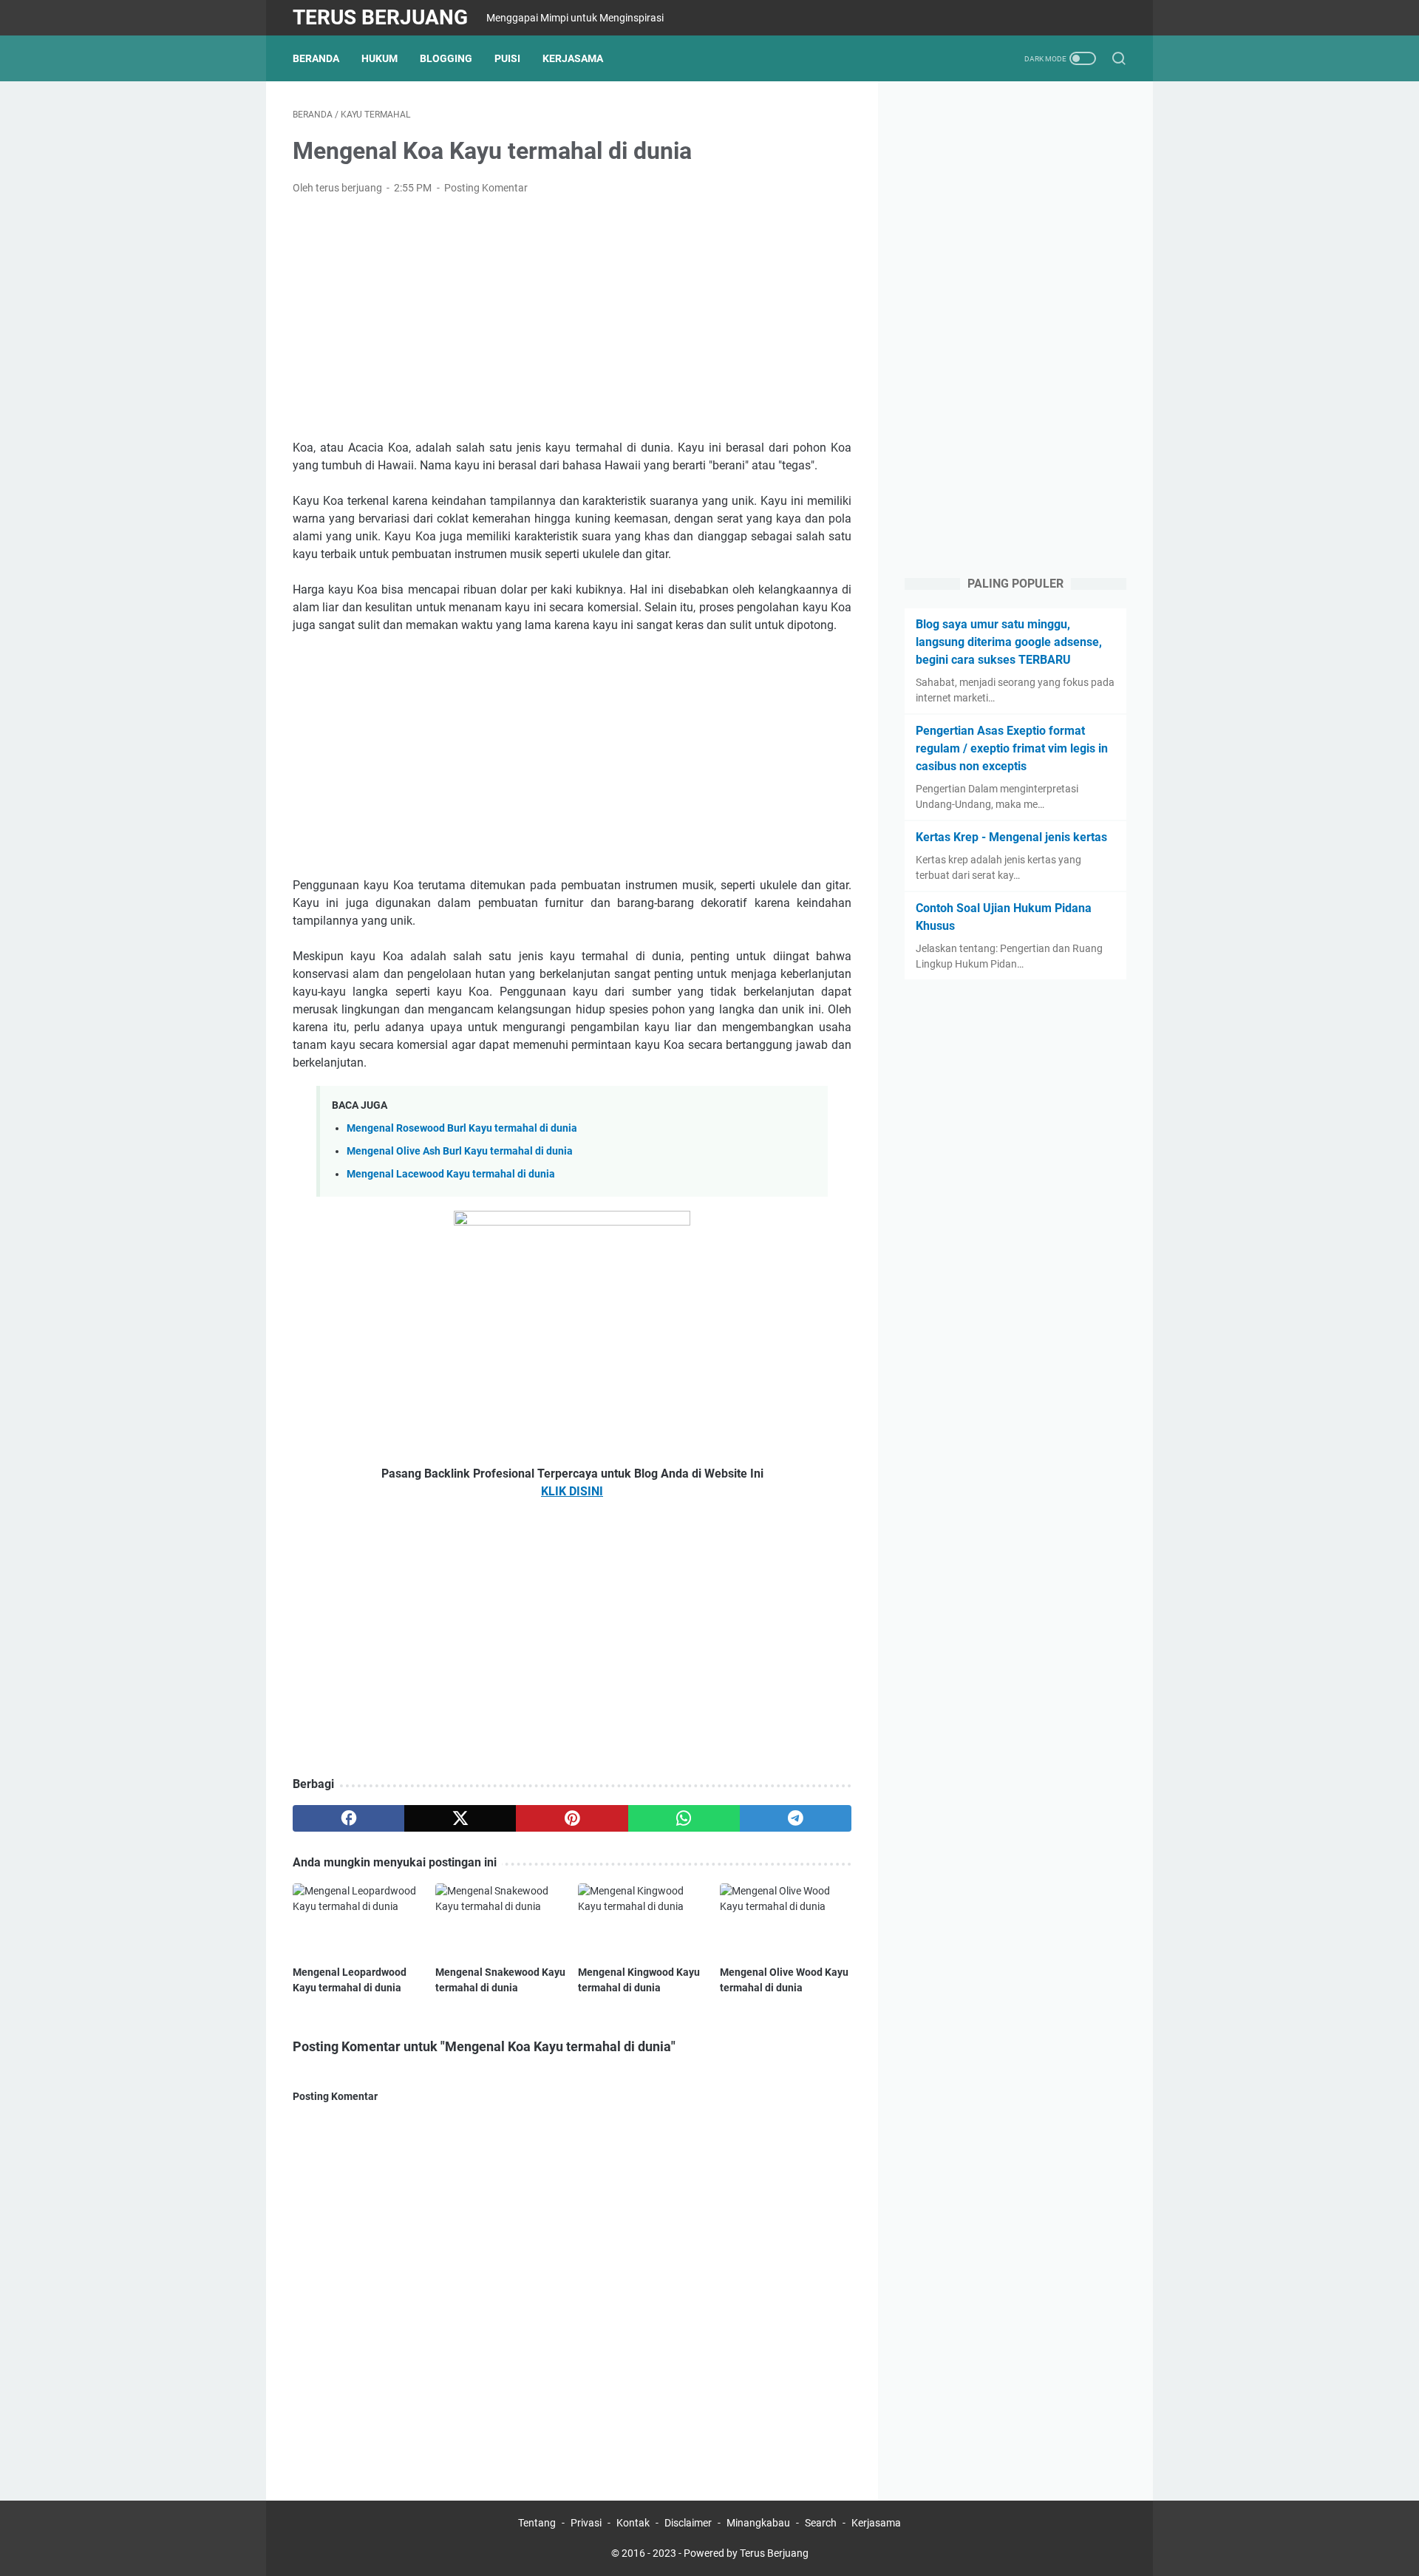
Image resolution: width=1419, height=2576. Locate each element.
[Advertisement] (572, 318)
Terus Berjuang (380, 17)
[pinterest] (572, 1818)
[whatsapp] (684, 1818)
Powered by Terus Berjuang (746, 2553)
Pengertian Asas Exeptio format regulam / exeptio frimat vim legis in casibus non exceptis (1012, 748)
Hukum (380, 58)
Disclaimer (688, 2523)
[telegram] (796, 1818)
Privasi (586, 2523)
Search (821, 2523)
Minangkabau (758, 2523)
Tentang (537, 2523)
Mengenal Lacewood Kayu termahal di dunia (451, 1174)
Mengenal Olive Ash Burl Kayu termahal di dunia (460, 1151)
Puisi (507, 58)
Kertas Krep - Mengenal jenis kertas (1011, 837)
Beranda (316, 58)
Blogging (446, 58)
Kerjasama (573, 58)
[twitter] (460, 1818)
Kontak (633, 2523)
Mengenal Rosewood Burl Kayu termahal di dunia (462, 1128)
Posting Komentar (486, 188)
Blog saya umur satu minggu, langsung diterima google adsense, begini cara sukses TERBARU (1009, 642)
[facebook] (348, 1818)
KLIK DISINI (572, 1491)
